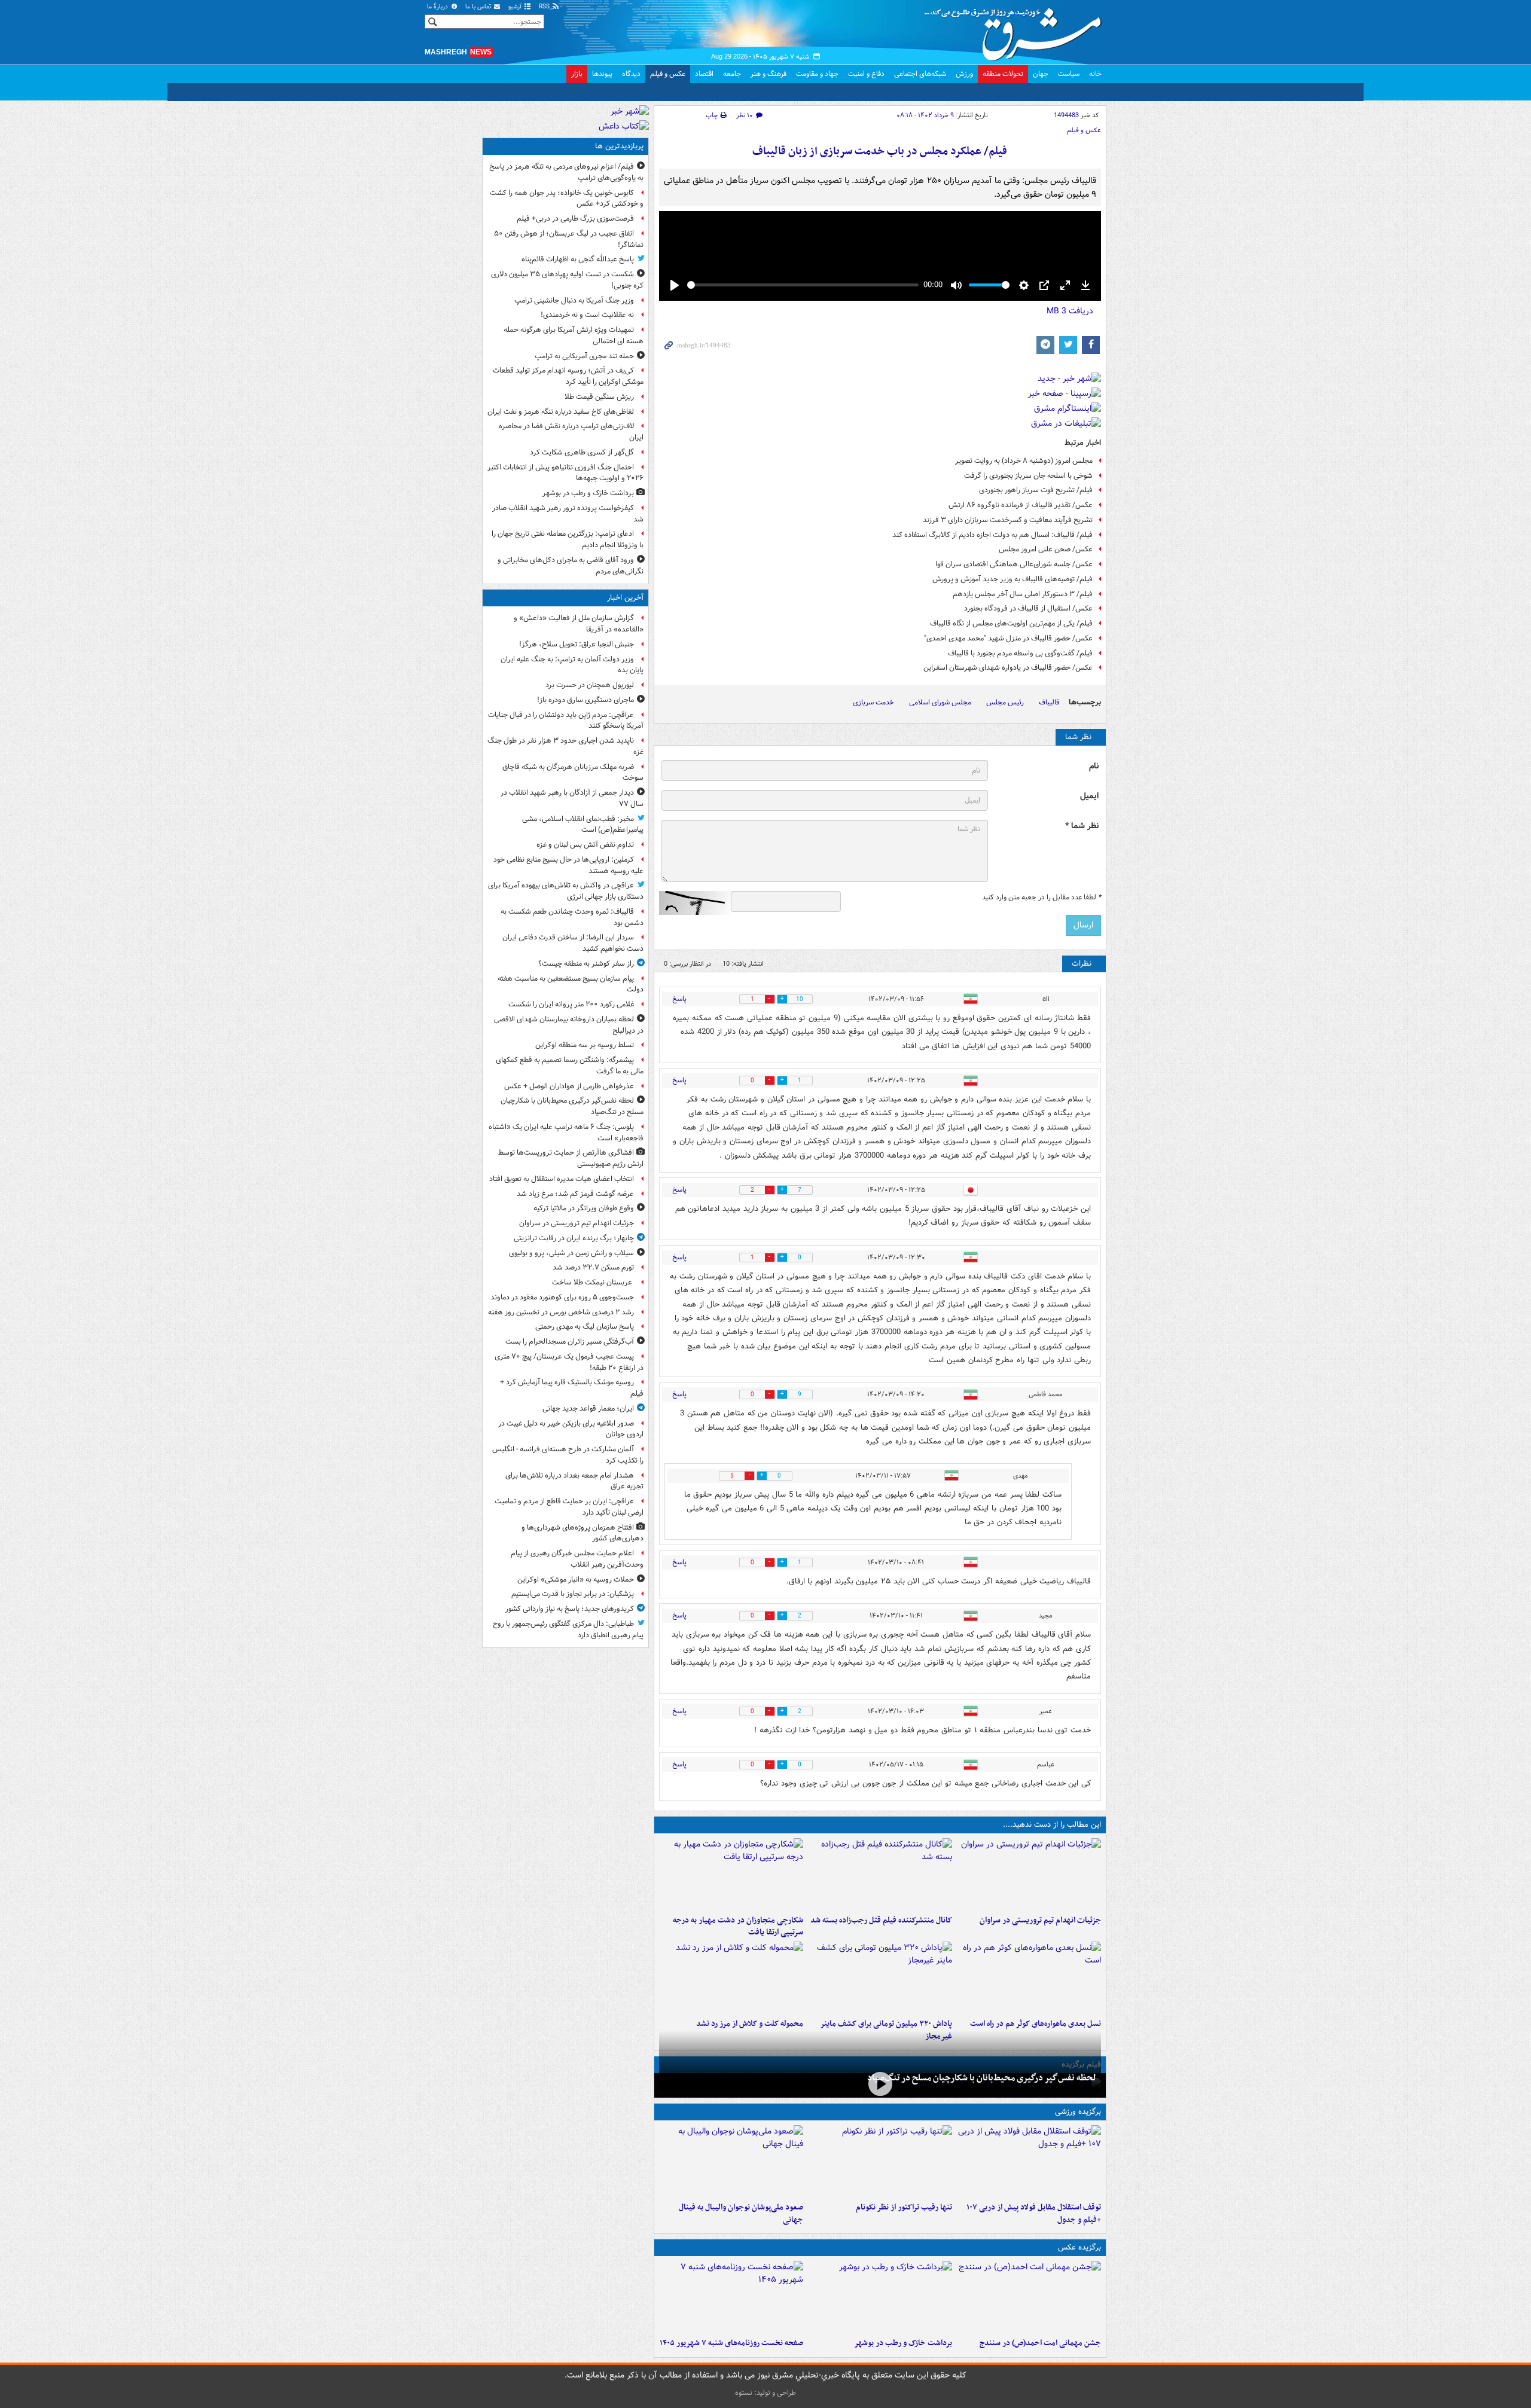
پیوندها (602, 74)
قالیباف (1049, 702)
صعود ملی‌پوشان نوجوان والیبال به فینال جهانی (741, 2214)
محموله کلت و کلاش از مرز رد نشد (750, 2024)
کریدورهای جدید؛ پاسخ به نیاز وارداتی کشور (570, 1609)
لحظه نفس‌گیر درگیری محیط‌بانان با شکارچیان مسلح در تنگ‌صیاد (982, 2078)
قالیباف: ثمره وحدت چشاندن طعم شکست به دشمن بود (572, 917)
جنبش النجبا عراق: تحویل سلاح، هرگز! (577, 644)
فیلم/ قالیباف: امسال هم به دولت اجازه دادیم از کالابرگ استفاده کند (992, 535)
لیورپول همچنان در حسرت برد (590, 685)
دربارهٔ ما (438, 7)
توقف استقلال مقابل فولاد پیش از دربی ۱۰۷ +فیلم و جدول (1034, 2214)
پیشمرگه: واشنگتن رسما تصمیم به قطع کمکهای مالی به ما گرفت (570, 1066)
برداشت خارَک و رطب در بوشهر (903, 2343)
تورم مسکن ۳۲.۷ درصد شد (593, 1267)
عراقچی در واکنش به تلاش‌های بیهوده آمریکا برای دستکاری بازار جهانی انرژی (566, 891)
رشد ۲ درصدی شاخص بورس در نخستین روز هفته (561, 1312)
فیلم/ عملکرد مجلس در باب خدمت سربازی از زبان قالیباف (880, 152)
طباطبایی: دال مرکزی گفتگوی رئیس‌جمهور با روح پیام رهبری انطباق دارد (568, 1629)
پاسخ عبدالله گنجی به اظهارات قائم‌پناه (578, 259)
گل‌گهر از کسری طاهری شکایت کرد (582, 452)
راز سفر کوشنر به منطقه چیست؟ (586, 964)
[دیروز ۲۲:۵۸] (880, 2161)
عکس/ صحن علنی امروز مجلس (1046, 549)
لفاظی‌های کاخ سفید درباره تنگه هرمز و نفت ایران (561, 412)
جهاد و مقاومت (817, 74)
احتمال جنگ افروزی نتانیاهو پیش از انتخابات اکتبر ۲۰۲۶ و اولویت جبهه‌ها (565, 473)
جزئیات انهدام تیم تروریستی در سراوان (1040, 1920)
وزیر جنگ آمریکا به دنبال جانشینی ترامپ (574, 300)
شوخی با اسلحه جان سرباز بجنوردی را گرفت (1028, 476)
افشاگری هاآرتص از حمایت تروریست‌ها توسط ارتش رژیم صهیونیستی (571, 1158)
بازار (577, 74)
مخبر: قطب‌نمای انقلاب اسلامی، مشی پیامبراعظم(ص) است (583, 825)
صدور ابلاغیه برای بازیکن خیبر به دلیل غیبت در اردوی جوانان (571, 1429)
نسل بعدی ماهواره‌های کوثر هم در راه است (1036, 2024)
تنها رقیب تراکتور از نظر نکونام (904, 2207)
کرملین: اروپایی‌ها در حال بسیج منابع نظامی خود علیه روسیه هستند (568, 865)
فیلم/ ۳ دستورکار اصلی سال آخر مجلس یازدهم (1023, 594)
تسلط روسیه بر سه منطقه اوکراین (585, 1045)
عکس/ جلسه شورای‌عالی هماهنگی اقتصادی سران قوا (1014, 564)
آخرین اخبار (625, 598)
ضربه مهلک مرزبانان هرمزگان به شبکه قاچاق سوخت (573, 773)
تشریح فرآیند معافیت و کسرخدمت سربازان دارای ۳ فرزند (1008, 520)
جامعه (732, 74)
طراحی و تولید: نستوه (765, 2393)
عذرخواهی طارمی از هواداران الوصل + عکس (569, 1086)
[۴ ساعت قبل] (880, 1874)
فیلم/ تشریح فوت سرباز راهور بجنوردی (1036, 490)
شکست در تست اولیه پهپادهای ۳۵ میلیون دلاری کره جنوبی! (567, 280)
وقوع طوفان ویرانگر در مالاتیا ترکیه (584, 1208)
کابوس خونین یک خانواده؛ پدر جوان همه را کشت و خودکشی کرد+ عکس (567, 199)
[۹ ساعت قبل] (731, 2297)
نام (1094, 766)
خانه (1095, 74)
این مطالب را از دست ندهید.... (1052, 1825)
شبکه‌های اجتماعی (920, 74)
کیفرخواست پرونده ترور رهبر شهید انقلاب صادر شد (568, 514)
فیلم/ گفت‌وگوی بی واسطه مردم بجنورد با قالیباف (1020, 653)
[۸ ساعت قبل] (880, 2297)
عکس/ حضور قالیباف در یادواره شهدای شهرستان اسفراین (1008, 668)
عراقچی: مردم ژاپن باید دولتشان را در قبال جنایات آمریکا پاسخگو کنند (566, 721)
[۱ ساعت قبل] (1029, 1874)
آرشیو (516, 7)
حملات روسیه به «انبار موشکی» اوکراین (576, 1580)
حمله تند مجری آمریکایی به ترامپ (584, 356)
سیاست (1069, 74)
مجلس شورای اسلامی (940, 702)
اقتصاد (704, 74)
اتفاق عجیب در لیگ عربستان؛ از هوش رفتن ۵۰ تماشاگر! (569, 239)
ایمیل (1089, 796)
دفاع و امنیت (866, 74)
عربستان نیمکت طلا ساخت (593, 1282)
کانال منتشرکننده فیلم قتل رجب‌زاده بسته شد (881, 1920)
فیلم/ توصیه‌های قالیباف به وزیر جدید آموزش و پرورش (1012, 579)
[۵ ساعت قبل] (731, 1874)
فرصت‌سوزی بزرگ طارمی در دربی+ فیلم (575, 219)
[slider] (803, 285)
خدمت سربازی (873, 702)
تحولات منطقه (1003, 74)
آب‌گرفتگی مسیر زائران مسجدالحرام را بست (570, 1342)
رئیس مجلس (1005, 702)
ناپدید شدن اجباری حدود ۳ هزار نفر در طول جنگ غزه (565, 746)
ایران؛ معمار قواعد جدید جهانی (588, 1409)
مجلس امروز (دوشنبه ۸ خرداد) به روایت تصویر (1024, 461)
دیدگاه (631, 74)
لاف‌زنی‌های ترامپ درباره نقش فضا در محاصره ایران (571, 432)
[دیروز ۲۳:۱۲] (1029, 2161)
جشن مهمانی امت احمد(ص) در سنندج (1040, 2343)
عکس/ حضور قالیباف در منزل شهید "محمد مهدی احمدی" (1008, 638)
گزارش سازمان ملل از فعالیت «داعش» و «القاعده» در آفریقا (579, 624)
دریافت (1070, 311)
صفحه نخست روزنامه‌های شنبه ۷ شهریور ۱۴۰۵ (731, 2343)
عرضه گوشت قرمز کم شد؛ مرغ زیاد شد (575, 1194)
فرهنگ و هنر (768, 74)
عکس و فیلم (668, 74)
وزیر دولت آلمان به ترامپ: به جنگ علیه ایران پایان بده (572, 665)
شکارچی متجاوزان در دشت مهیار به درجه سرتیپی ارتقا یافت (738, 1927)
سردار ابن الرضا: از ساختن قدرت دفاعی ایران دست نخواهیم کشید (573, 943)
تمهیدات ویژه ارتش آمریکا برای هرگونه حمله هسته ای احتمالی (574, 335)
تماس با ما (479, 7)
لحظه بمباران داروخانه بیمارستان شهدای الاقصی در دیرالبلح (569, 1025)
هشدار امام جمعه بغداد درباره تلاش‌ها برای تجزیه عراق (574, 1481)
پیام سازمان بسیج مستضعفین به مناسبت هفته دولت (571, 984)
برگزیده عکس (1079, 2247)
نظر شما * (1082, 826)
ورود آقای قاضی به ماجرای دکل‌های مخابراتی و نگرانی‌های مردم (571, 566)
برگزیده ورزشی (1078, 2112)
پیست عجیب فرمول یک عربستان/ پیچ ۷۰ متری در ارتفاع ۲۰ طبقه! (569, 1362)
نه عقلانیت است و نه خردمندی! (587, 315)
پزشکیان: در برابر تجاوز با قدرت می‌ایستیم (573, 1594)
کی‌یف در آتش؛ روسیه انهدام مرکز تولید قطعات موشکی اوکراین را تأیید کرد (568, 376)
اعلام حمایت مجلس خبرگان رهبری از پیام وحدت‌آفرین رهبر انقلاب (577, 1559)
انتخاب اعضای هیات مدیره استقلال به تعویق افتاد (561, 1179)
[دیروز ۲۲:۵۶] (731, 2161)
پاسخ (679, 999)
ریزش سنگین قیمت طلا (599, 397)
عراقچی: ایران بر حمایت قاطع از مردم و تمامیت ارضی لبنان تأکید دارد (569, 1507)
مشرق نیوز (1017, 30)
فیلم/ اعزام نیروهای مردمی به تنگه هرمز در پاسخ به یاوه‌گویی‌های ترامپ (566, 172)
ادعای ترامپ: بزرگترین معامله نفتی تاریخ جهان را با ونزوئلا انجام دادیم (568, 539)
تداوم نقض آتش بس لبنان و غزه (585, 845)
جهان (1041, 74)
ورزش (964, 74)
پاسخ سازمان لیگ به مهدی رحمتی (585, 1327)
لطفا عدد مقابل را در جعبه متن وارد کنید (1041, 898)
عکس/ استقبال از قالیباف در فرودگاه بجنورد (1028, 608)
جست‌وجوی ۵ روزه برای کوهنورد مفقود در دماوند (562, 1297)
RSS (545, 7)
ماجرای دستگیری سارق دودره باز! (585, 700)
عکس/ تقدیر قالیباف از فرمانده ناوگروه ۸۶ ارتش (1021, 505)
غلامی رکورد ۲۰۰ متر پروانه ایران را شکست (571, 1004)
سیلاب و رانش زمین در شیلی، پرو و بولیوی (571, 1253)
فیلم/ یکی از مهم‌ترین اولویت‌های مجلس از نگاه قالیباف (1011, 623)
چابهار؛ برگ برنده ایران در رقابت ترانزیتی (574, 1238)
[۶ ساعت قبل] (731, 1977)
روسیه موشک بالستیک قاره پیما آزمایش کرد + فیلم (572, 1388)
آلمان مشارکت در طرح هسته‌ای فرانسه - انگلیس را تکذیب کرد (568, 1455)
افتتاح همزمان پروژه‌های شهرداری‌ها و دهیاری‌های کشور (582, 1533)
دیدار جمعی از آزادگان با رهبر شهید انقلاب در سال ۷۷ (572, 798)
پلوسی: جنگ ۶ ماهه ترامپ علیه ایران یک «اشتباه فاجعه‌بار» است (566, 1133)
